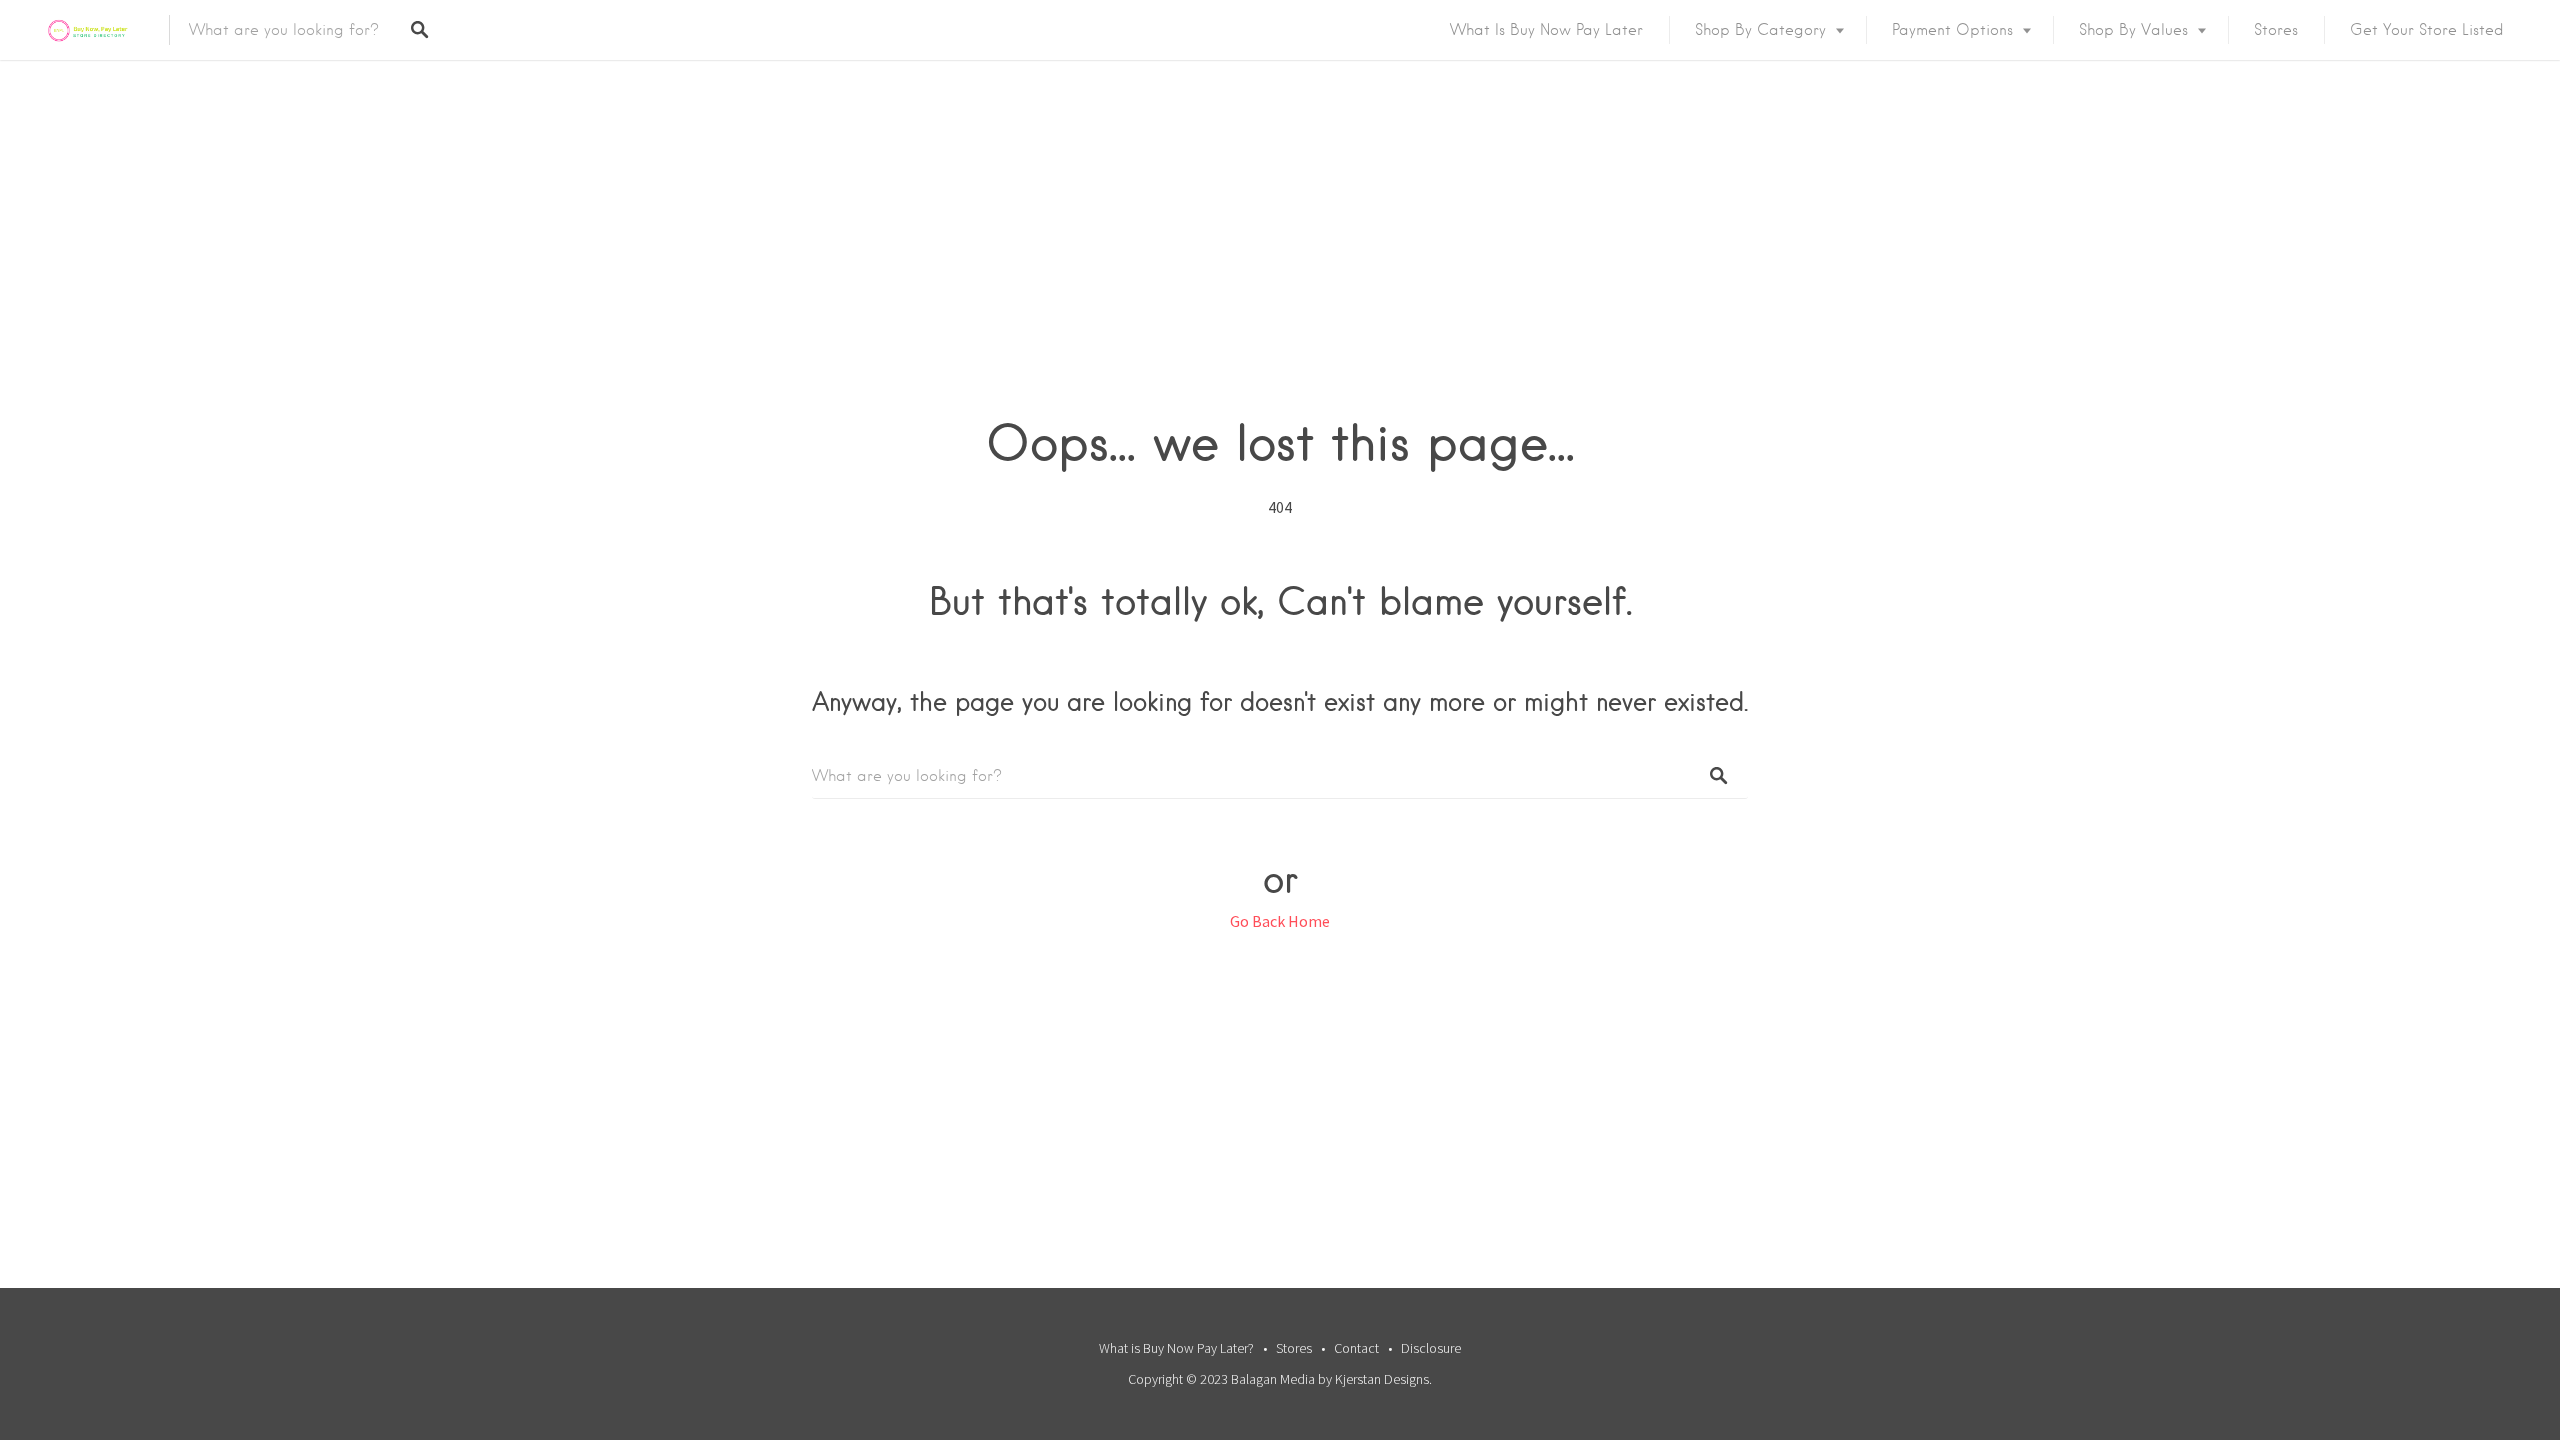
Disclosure (1431, 1348)
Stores (2276, 30)
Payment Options (1952, 30)
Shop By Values (2133, 30)
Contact (1356, 1348)
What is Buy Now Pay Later (1546, 30)
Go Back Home (1280, 921)
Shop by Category (1760, 30)
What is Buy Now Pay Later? (1176, 1348)
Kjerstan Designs (1382, 1379)
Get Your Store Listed (2427, 30)
